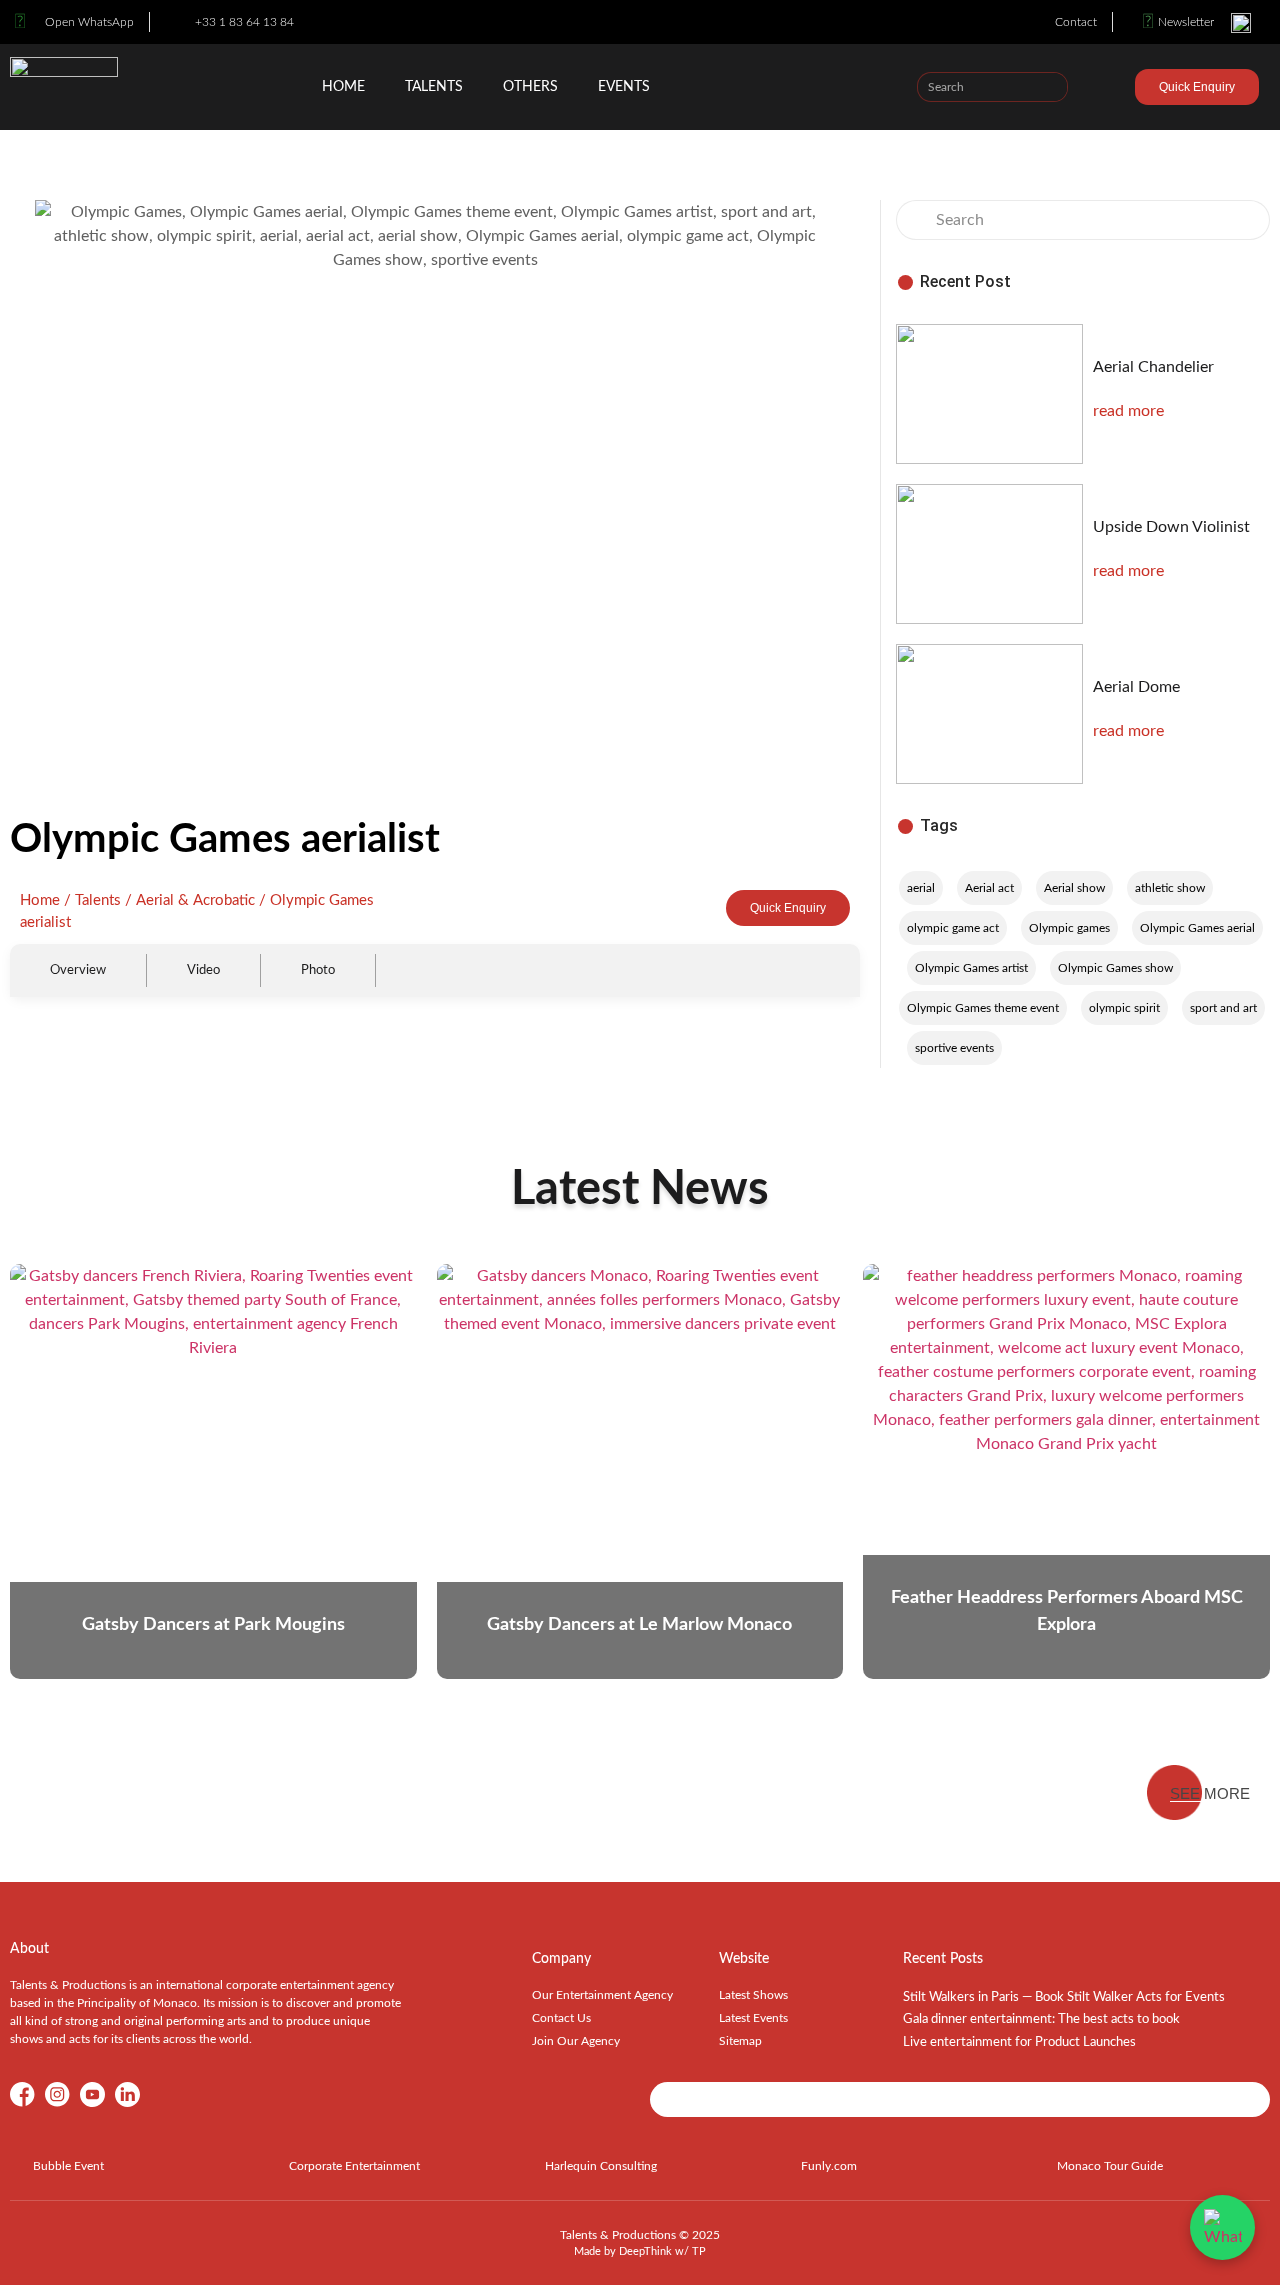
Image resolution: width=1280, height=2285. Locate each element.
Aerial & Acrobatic (195, 900)
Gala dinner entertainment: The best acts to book (1041, 2019)
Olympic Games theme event (983, 1008)
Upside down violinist (1171, 527)
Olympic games (1069, 928)
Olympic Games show (1115, 968)
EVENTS (624, 87)
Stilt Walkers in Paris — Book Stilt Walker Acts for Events (1064, 1997)
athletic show (1170, 888)
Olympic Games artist (971, 968)
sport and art (1223, 1008)
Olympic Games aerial (1197, 928)
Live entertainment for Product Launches (1019, 2042)
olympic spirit (1124, 1008)
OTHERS (530, 87)
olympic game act (953, 928)
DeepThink (645, 2251)
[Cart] (1117, 90)
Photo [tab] (318, 970)
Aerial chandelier (1153, 367)
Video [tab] (203, 970)
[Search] (1052, 87)
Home (343, 87)
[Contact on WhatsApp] (1222, 2227)
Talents (434, 87)
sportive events (954, 1048)
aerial (921, 888)
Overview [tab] (78, 970)
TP (699, 2251)
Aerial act (989, 888)
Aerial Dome (1136, 687)
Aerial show (1074, 888)
